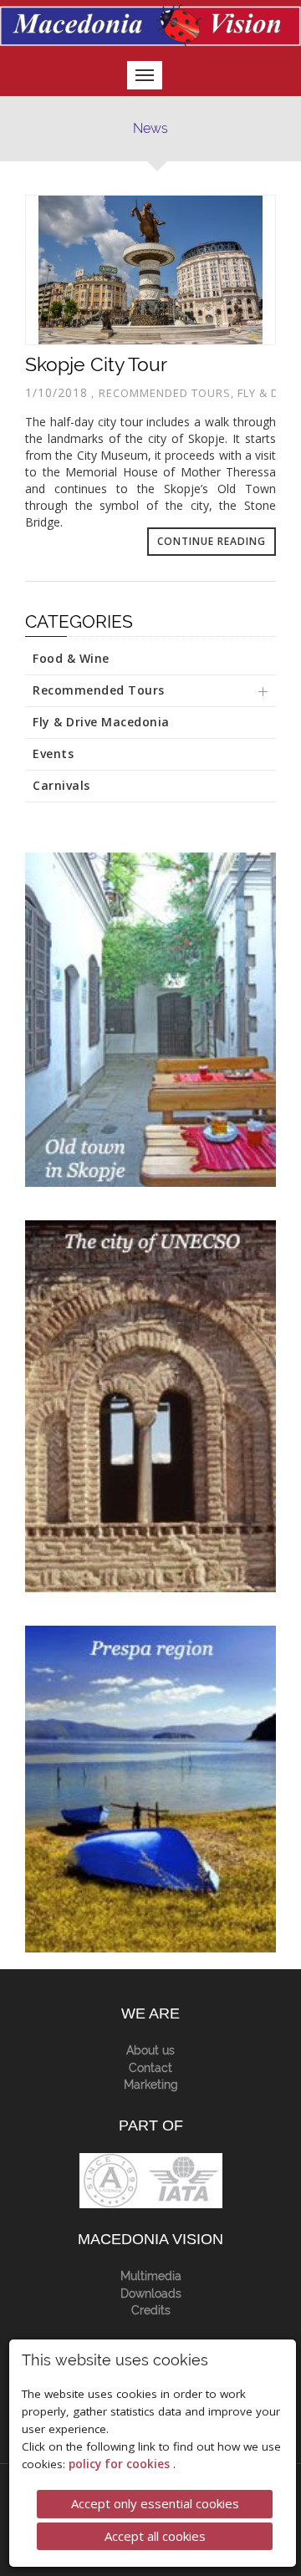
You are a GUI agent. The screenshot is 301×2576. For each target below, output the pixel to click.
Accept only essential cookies (155, 2503)
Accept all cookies (155, 2536)
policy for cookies (121, 2464)
